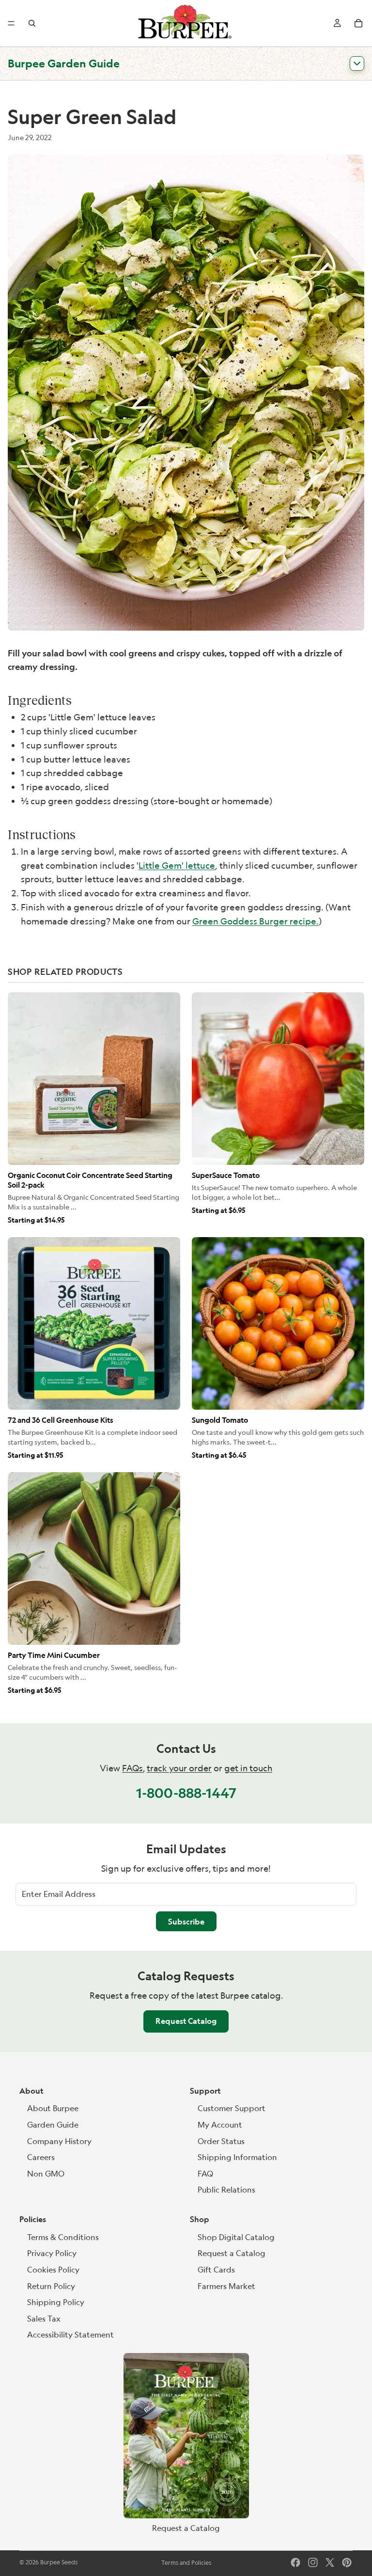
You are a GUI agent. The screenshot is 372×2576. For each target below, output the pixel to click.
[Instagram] (313, 2562)
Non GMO (46, 2174)
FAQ (205, 2174)
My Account (220, 2125)
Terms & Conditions (63, 2237)
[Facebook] (295, 2562)
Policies (33, 2219)
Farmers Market (226, 2286)
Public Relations (226, 2190)
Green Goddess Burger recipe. (256, 921)
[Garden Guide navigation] (357, 64)
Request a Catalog (232, 2253)
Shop (200, 2219)
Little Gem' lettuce (177, 865)
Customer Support (232, 2108)
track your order (179, 1768)
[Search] (32, 23)
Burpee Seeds (59, 2562)
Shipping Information (237, 2157)
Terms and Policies (186, 2563)
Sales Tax (44, 2319)
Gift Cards (216, 2270)
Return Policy (51, 2286)
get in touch (248, 1768)
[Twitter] (330, 2562)
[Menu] (11, 23)
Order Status (221, 2141)
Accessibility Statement (70, 2335)
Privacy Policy (52, 2253)
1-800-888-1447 (186, 1793)
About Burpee (53, 2108)
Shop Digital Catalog (236, 2237)
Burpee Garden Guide (64, 63)
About (31, 2091)
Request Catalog (186, 2021)
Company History (59, 2141)
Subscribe (186, 1922)
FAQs (132, 1768)
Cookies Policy (53, 2270)
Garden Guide (53, 2125)
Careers (41, 2157)
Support (205, 2091)
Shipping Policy (56, 2302)
